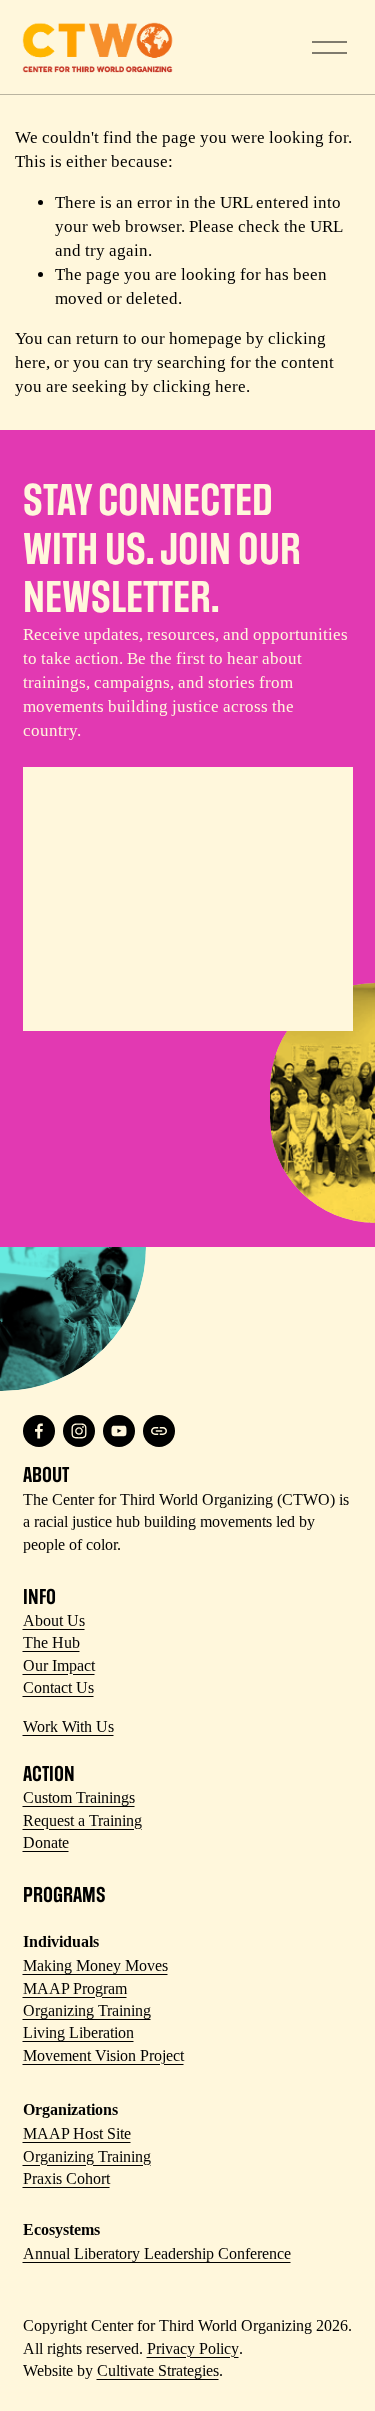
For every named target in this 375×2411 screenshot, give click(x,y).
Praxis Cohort (66, 2178)
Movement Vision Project (103, 2055)
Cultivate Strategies (158, 2370)
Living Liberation (78, 2032)
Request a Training (82, 1820)
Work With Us (68, 1726)
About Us (54, 1620)
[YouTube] (119, 1431)
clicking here (199, 386)
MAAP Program (75, 1988)
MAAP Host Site (77, 2133)
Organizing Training (87, 2010)
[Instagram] (79, 1431)
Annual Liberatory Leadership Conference (157, 2253)
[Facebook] (39, 1431)
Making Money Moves (95, 1965)
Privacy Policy (193, 2348)
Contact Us (58, 1687)
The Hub (51, 1642)
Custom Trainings (79, 1797)
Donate (46, 1842)
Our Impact (59, 1665)
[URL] (159, 1431)
